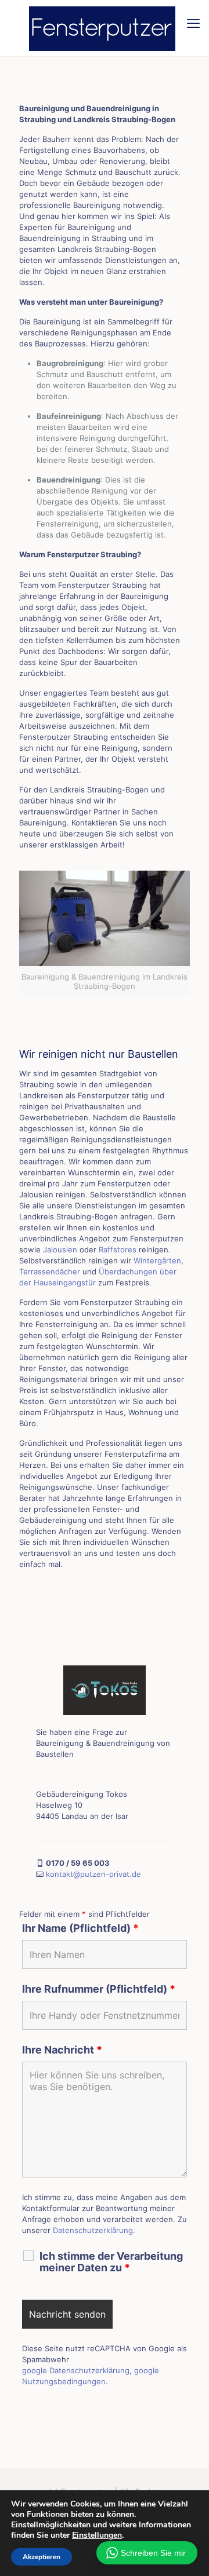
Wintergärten (157, 1260)
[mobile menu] (193, 23)
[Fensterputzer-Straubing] (105, 28)
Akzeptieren (42, 2557)
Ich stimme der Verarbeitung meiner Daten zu (111, 2262)
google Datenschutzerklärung (76, 2370)
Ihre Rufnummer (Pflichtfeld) (99, 1989)
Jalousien (60, 1249)
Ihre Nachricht (62, 2050)
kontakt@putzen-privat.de (93, 1874)
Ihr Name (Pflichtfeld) (80, 1928)
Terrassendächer (50, 1271)
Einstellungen (97, 2535)
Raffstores (118, 1249)
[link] (105, 1690)
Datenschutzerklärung (93, 2230)
